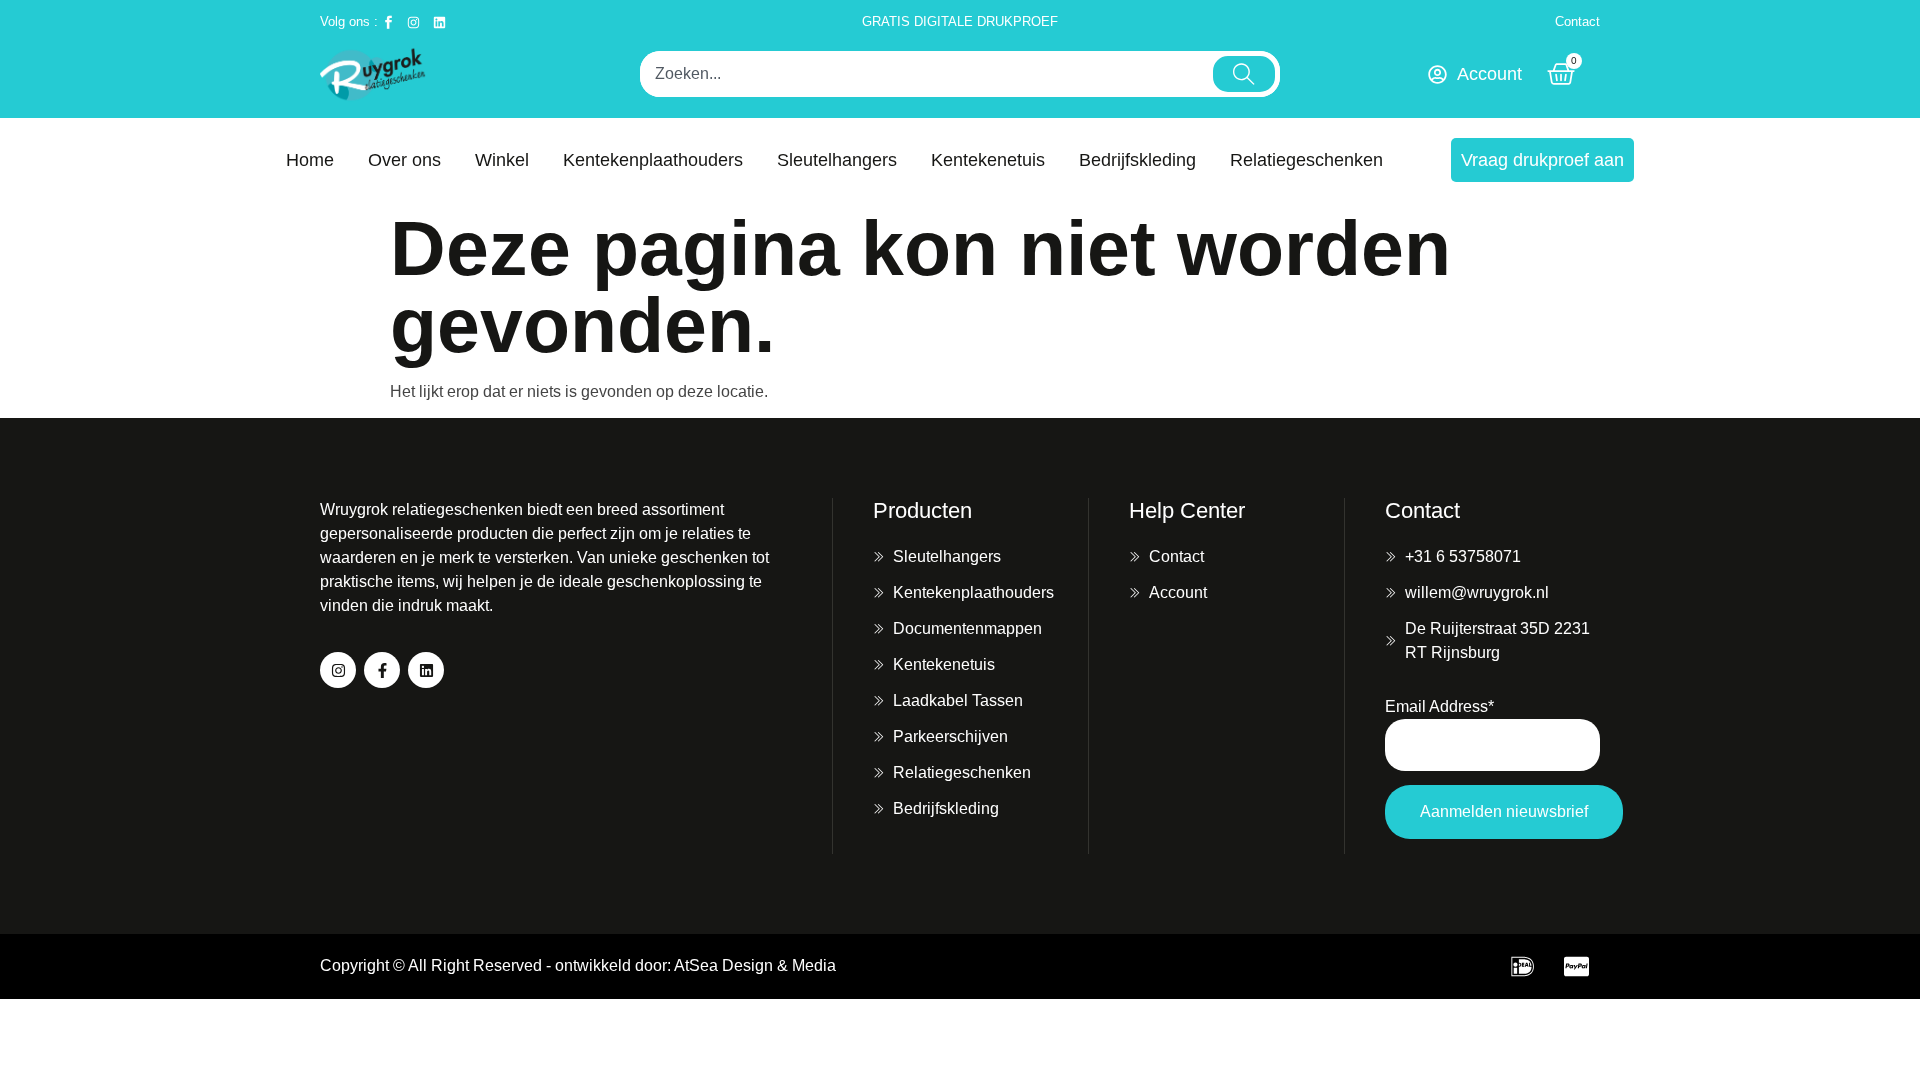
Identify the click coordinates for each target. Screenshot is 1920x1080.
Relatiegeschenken (1306, 160)
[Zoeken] (1244, 74)
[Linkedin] (426, 670)
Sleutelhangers (837, 160)
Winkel (502, 160)
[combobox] (924, 74)
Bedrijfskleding (1137, 160)
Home (310, 160)
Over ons (404, 160)
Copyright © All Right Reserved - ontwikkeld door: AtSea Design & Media (578, 965)
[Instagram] (338, 670)
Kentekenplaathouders (653, 160)
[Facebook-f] (382, 670)
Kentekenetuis (988, 160)
